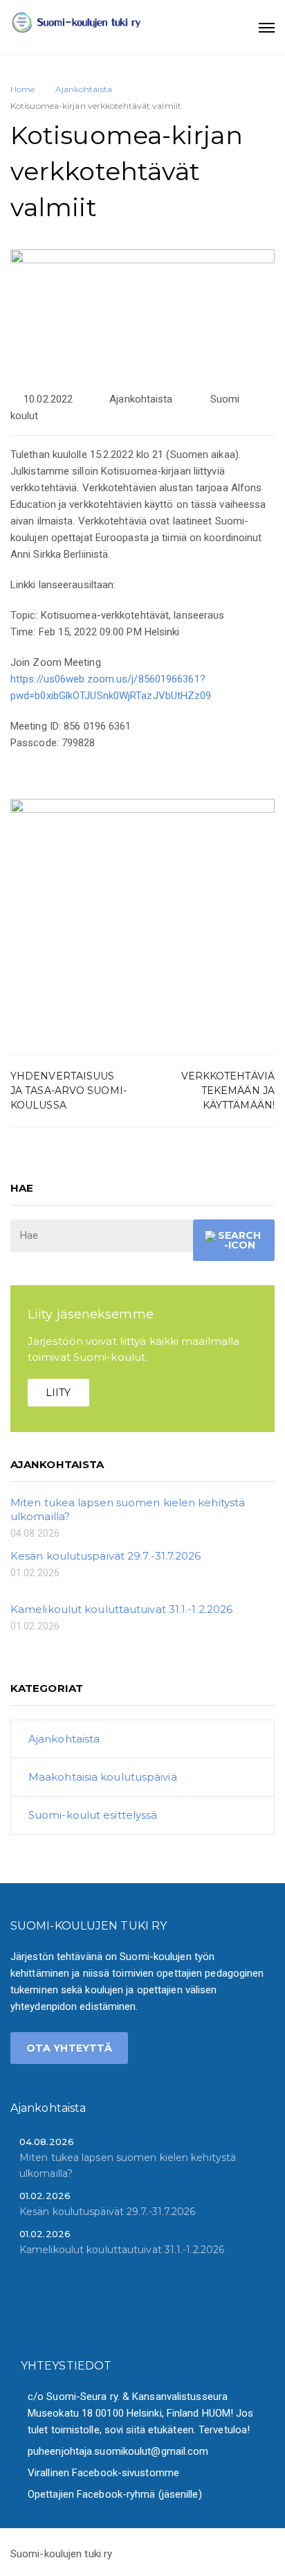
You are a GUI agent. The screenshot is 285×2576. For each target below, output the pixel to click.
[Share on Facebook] (191, 1167)
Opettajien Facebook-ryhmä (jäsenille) (115, 2494)
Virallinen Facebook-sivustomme (103, 2473)
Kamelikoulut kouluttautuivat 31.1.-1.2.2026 (121, 1609)
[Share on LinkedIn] (266, 1167)
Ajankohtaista (141, 399)
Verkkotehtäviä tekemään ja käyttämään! (228, 1091)
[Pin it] (247, 1167)
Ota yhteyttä (69, 2048)
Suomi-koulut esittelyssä (93, 1815)
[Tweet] (209, 1167)
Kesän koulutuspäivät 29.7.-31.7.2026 (106, 1556)
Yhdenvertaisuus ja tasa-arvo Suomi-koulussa (68, 1091)
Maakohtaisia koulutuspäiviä (103, 1777)
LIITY (58, 1393)
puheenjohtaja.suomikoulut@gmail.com (118, 2451)
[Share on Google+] (228, 1167)
